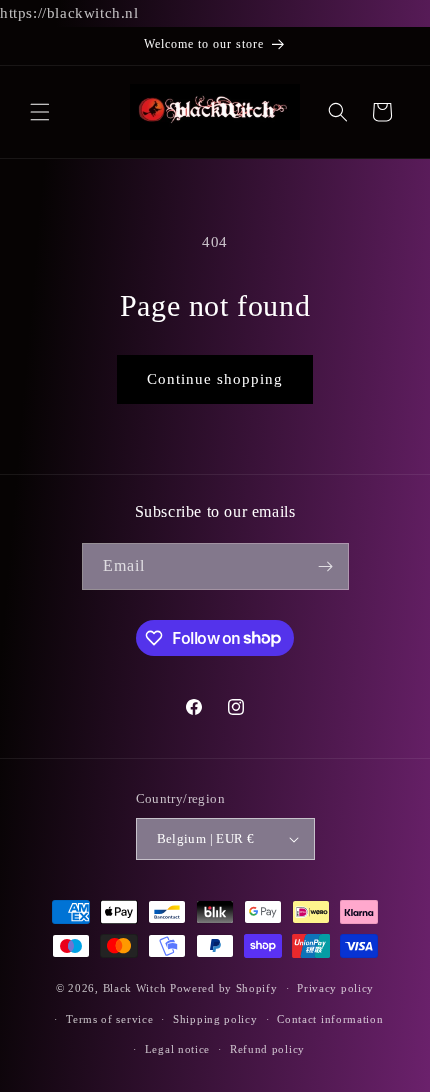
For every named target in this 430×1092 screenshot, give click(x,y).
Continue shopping (215, 379)
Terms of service (109, 1019)
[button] (40, 112)
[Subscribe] (326, 566)
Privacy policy (335, 988)
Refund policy (267, 1049)
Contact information (330, 1019)
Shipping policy (215, 1019)
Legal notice (177, 1049)
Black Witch (135, 988)
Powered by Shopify (224, 988)
